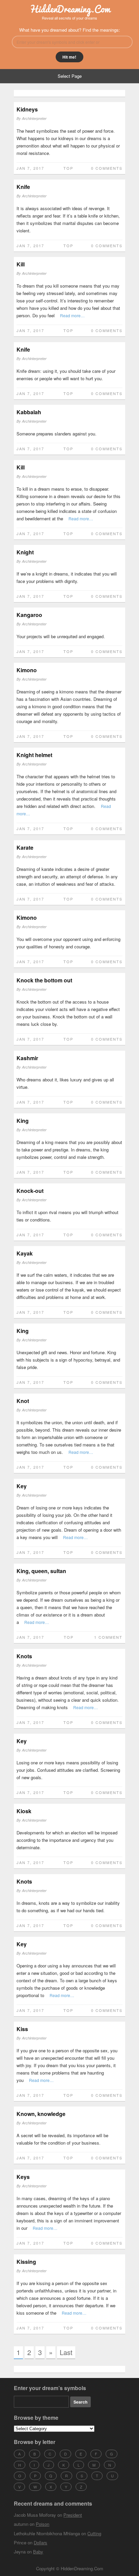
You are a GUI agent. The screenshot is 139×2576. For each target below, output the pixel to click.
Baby (38, 2552)
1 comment (108, 1637)
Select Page (70, 76)
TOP (68, 168)
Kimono (27, 670)
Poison (43, 2524)
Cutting (94, 2533)
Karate (25, 847)
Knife (23, 187)
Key (22, 1486)
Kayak (25, 1253)
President (73, 2515)
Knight (25, 552)
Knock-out (30, 1191)
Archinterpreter (34, 118)
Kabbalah (29, 412)
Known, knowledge (41, 2114)
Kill (21, 264)
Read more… (72, 315)
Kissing (26, 2262)
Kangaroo (29, 615)
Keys (23, 2177)
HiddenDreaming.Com (70, 9)
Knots (24, 1656)
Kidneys (27, 109)
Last (66, 2352)
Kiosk (24, 1811)
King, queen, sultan (41, 1571)
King (23, 1121)
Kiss (22, 2029)
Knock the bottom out (44, 980)
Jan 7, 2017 (30, 168)
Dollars (40, 2542)
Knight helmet (34, 755)
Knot (23, 1401)
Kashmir (27, 1058)
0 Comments (107, 168)
